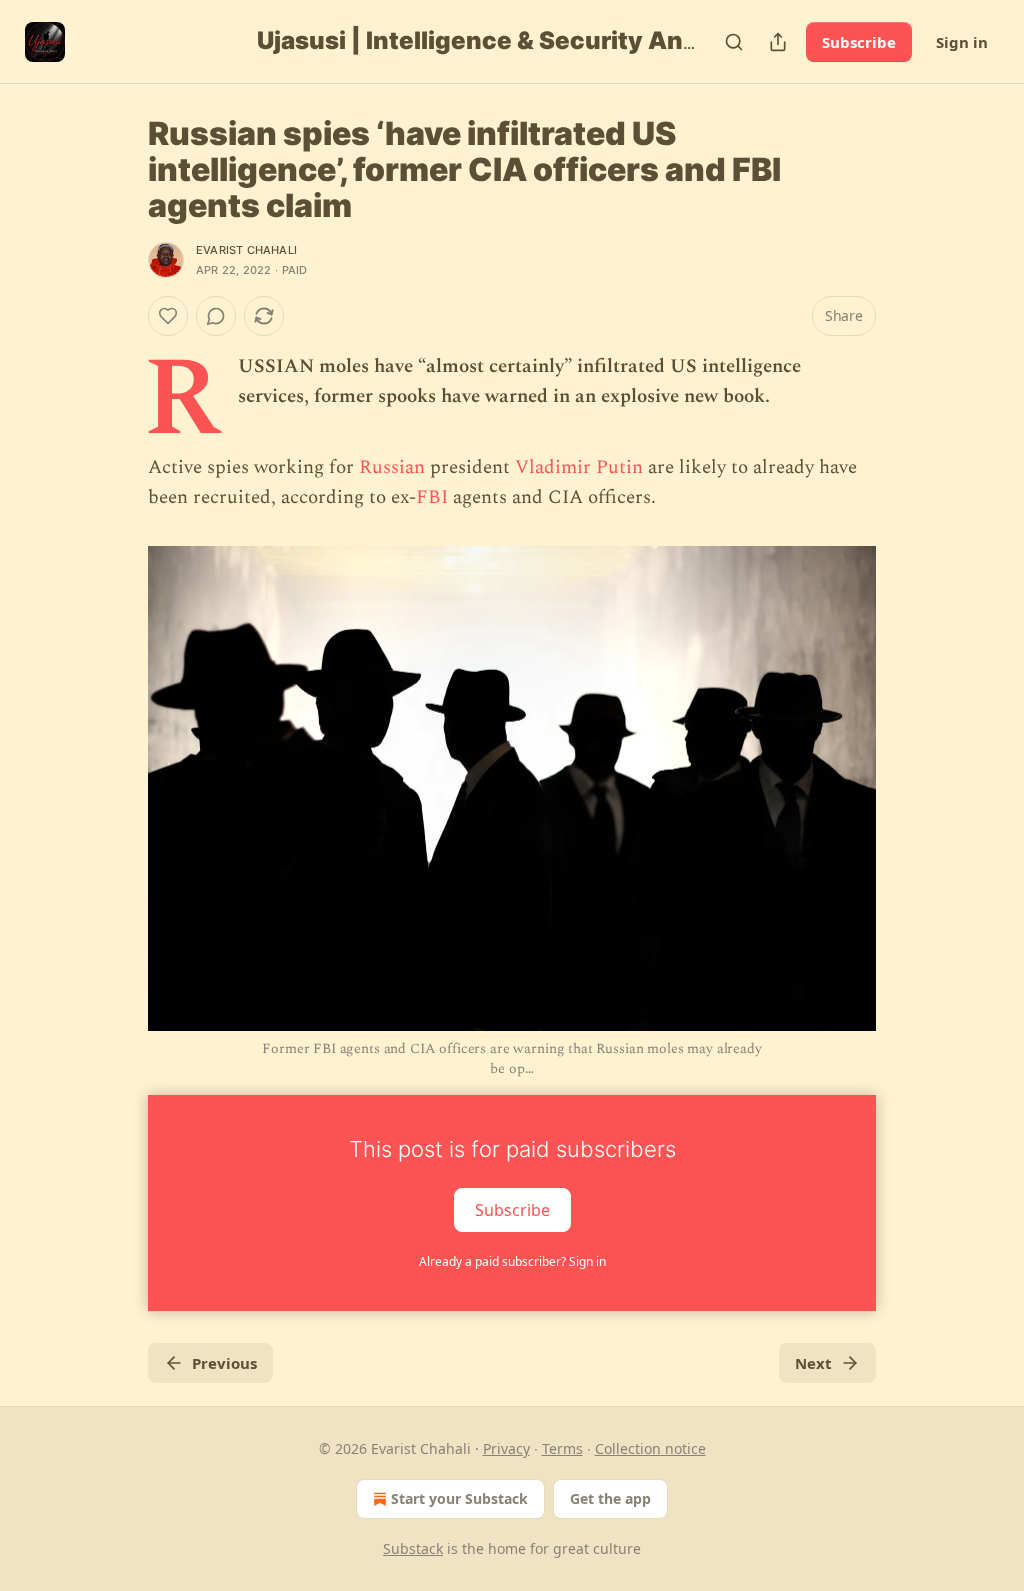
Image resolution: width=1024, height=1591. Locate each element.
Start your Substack (459, 1498)
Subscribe (859, 42)
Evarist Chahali (246, 250)
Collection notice (650, 1448)
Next (813, 1363)
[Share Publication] (778, 42)
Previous (224, 1363)
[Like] (168, 316)
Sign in (962, 42)
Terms (562, 1448)
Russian (394, 467)
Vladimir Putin (579, 467)
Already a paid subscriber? (512, 1261)
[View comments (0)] (216, 316)
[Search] (734, 42)
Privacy (506, 1448)
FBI (432, 497)
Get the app (610, 1498)
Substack (413, 1548)
